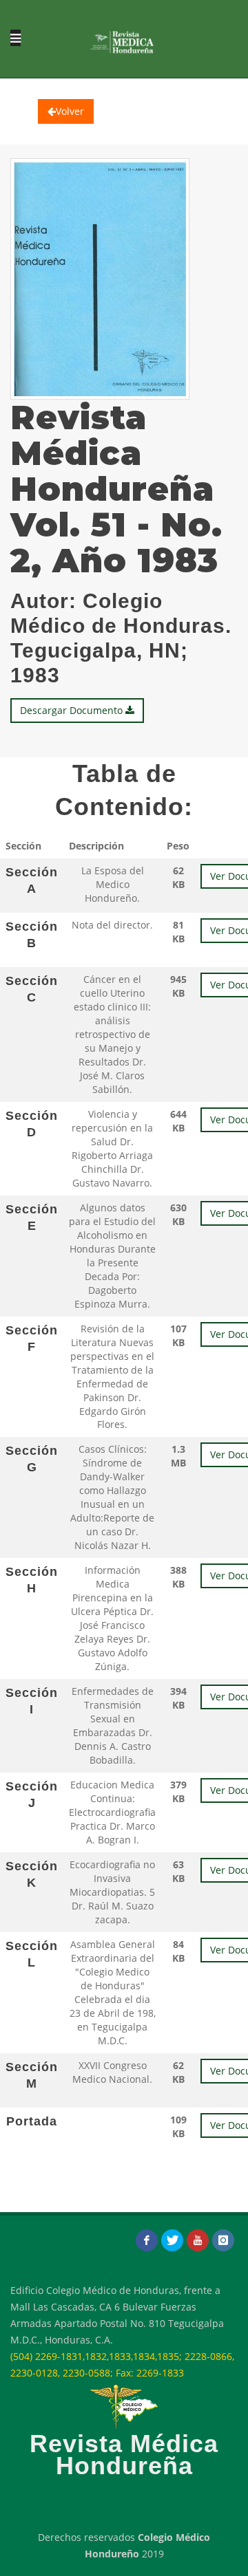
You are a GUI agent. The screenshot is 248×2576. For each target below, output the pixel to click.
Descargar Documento (73, 710)
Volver (70, 111)
